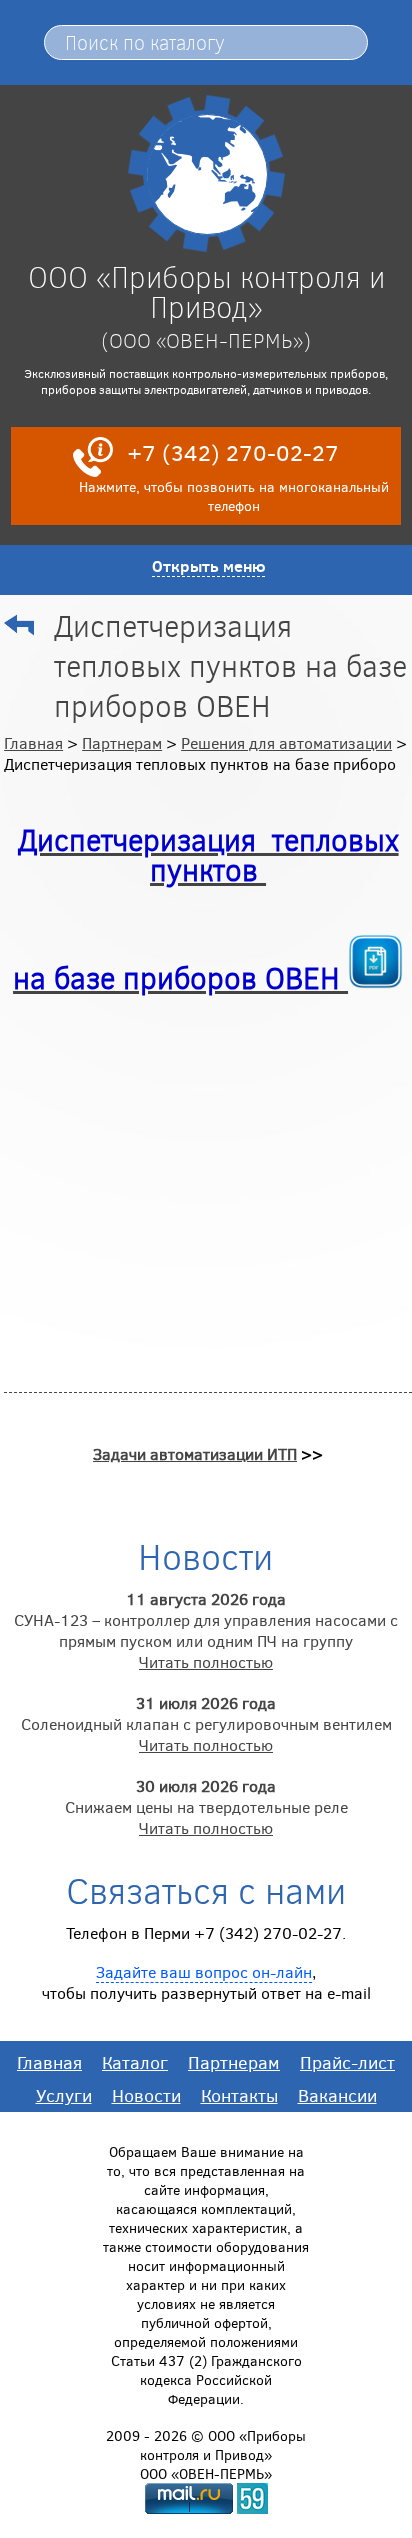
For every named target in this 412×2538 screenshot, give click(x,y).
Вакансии (337, 2095)
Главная (33, 742)
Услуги (64, 2095)
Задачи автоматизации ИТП (195, 1453)
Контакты (239, 2095)
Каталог (135, 2062)
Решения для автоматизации (286, 742)
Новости (146, 2095)
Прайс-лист (347, 2062)
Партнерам (122, 742)
